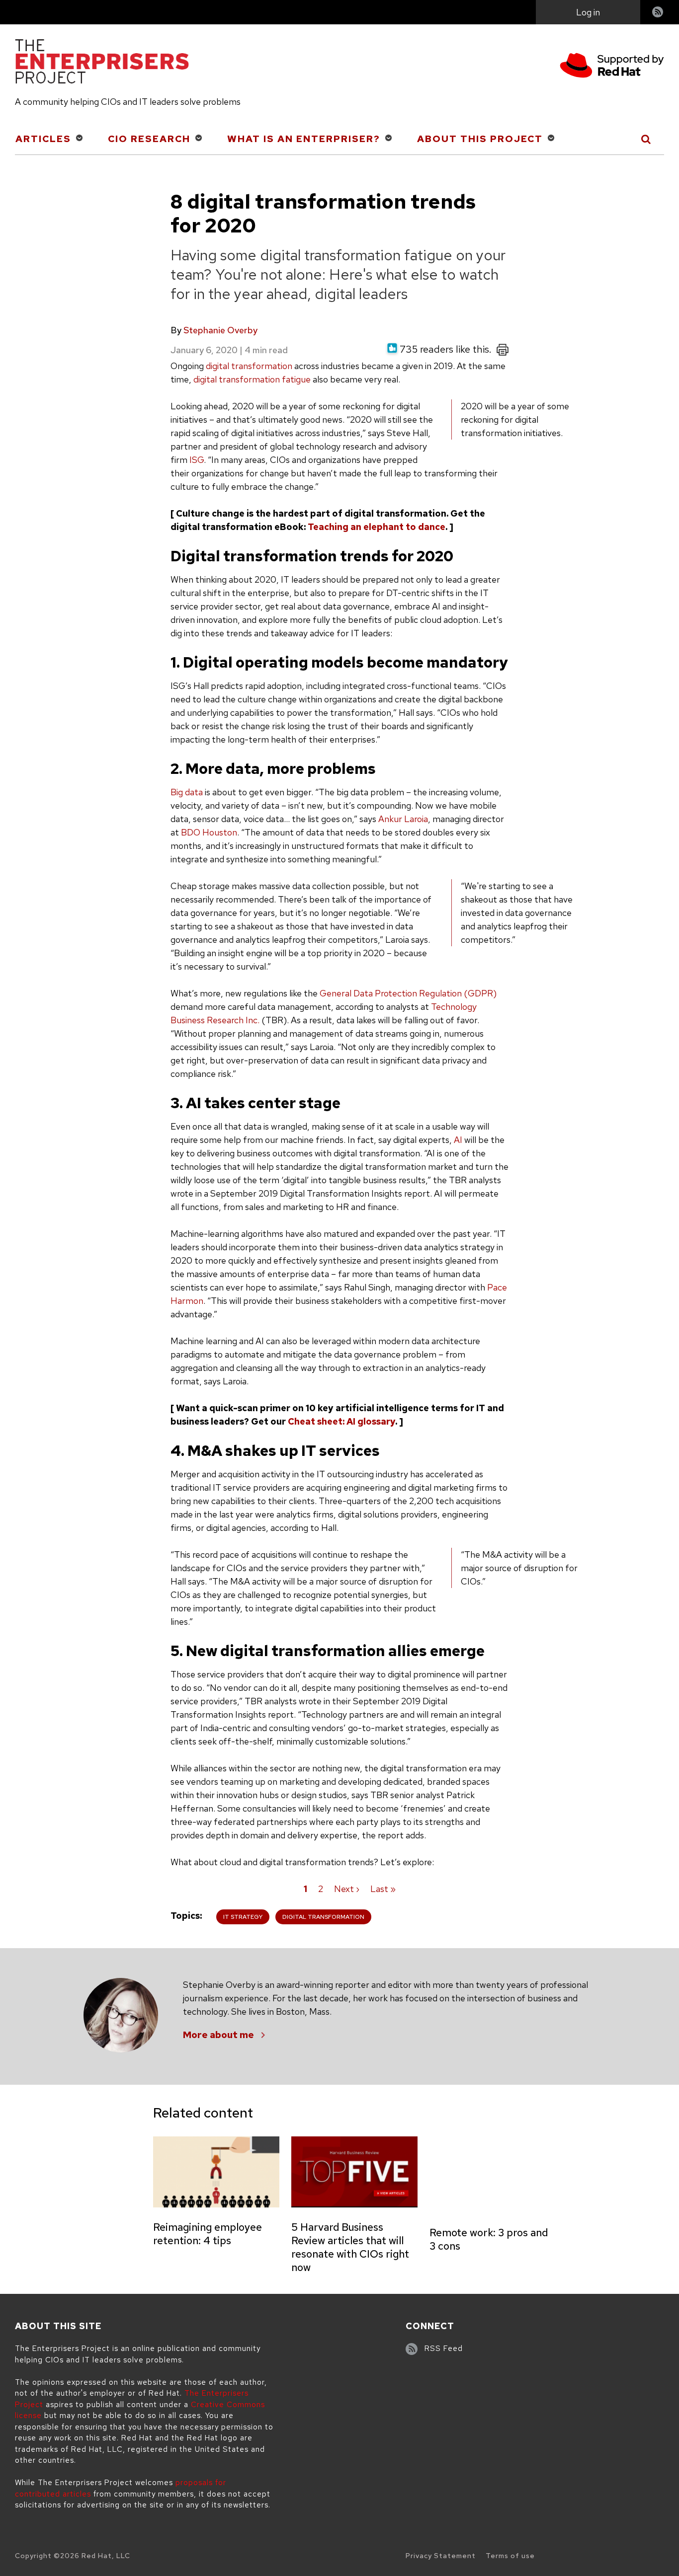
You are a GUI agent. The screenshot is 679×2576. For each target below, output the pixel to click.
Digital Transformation (323, 1917)
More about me (218, 2035)
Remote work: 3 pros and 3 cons (489, 2239)
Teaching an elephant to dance (377, 527)
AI (459, 1140)
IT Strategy (243, 1917)
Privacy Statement (441, 2556)
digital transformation (249, 366)
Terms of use (510, 2556)
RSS (658, 13)
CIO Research (149, 139)
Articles (43, 139)
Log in (588, 12)
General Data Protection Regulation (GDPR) (408, 993)
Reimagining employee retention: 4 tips (208, 2234)
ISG (197, 460)
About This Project (480, 139)
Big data (187, 792)
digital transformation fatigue (252, 379)
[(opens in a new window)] (612, 67)
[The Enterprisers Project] (102, 63)
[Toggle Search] (646, 139)
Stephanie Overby (220, 330)
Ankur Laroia (403, 819)
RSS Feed (444, 2349)
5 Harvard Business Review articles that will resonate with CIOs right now (350, 2247)
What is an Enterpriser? (304, 139)
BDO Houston (209, 832)
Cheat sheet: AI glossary (341, 1421)
